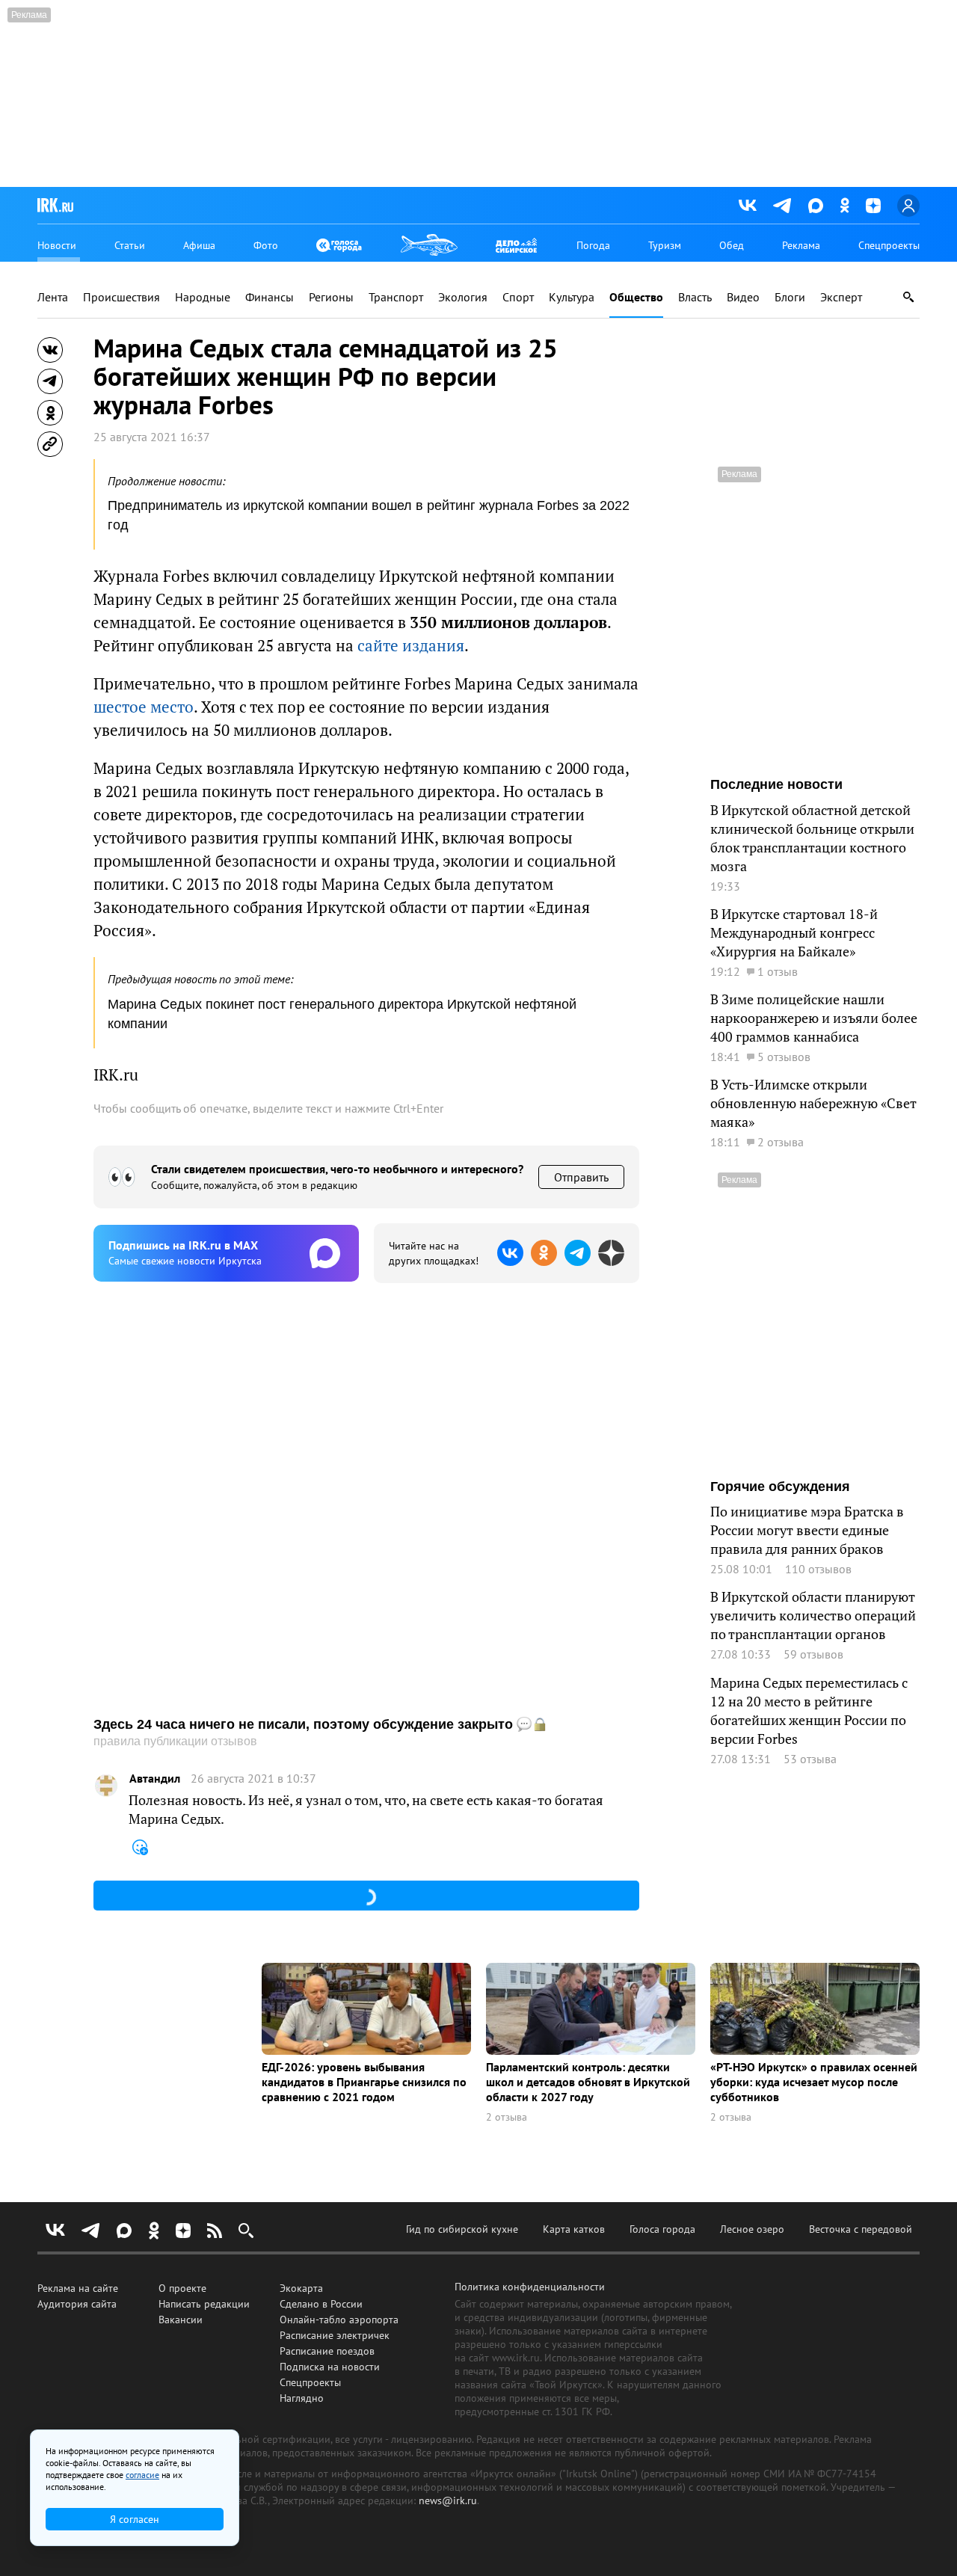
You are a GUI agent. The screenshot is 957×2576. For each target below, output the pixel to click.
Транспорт (396, 297)
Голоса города (662, 2229)
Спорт (518, 297)
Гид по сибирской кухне (462, 2229)
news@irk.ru (448, 2500)
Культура (572, 297)
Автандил (155, 1779)
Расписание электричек (335, 2335)
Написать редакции (204, 2304)
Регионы (331, 297)
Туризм (665, 245)
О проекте (182, 2288)
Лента (53, 297)
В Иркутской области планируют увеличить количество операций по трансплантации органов (813, 1616)
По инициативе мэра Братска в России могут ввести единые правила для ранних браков (807, 1530)
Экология (463, 297)
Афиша (199, 245)
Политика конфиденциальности (530, 2287)
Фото (266, 245)
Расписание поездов (327, 2351)
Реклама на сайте (78, 2288)
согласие (142, 2475)
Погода (593, 245)
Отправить (581, 1177)
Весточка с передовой (861, 2229)
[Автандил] (106, 1786)
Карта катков (574, 2229)
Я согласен (135, 2519)
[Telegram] (782, 206)
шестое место (144, 707)
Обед (732, 245)
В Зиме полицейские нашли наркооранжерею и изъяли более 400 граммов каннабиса (814, 1018)
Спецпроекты (889, 245)
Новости (57, 245)
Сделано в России (321, 2304)
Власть (695, 297)
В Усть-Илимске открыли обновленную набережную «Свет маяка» (813, 1103)
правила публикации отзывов (175, 1741)
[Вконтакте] (748, 206)
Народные (203, 297)
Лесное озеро (752, 2229)
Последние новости (776, 784)
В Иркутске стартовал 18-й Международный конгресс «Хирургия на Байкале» (794, 933)
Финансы (270, 297)
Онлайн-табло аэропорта (339, 2320)
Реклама (801, 245)
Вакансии (181, 2320)
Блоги (790, 297)
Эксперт (841, 297)
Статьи (130, 245)
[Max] (816, 206)
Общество (636, 297)
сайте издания (411, 646)
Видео (743, 297)
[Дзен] (873, 206)
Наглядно (302, 2398)
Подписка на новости (330, 2367)
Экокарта (301, 2288)
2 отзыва (507, 2117)
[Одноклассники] (844, 205)
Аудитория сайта (77, 2304)
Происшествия (121, 297)
